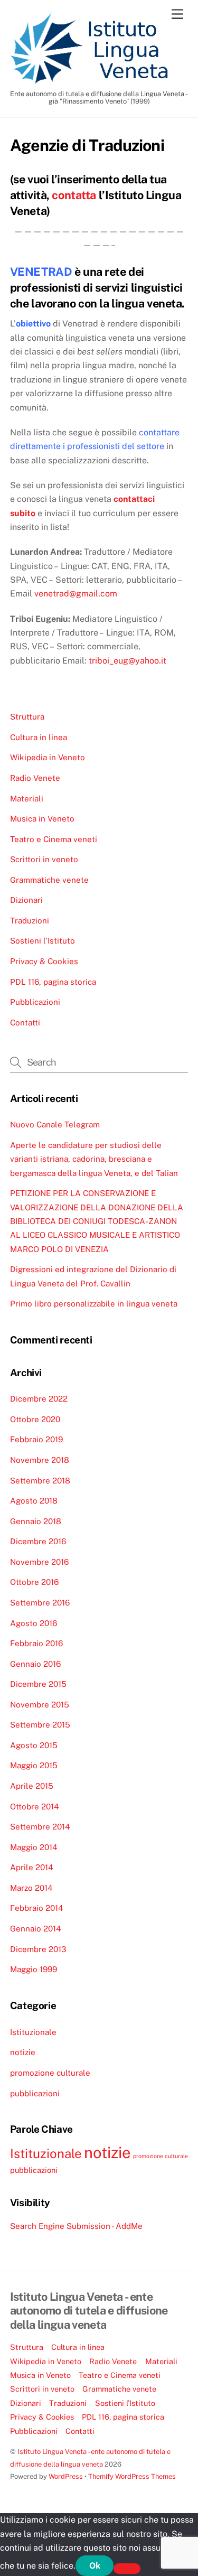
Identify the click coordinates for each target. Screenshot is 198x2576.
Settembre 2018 (40, 1481)
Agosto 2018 (34, 1501)
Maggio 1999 (34, 1969)
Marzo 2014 (31, 1888)
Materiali (27, 799)
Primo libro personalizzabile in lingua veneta (94, 1304)
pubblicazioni (35, 2093)
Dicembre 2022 (39, 1399)
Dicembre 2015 (38, 1684)
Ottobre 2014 (35, 1807)
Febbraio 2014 (37, 1908)
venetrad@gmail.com (76, 594)
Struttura (27, 717)
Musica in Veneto (42, 819)
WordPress (66, 2476)
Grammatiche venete (49, 880)
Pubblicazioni (35, 1002)
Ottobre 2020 (35, 1419)
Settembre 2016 (40, 1603)
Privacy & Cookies (44, 961)
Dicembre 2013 (38, 1949)
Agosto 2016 (34, 1623)
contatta (74, 195)
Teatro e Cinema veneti (54, 839)
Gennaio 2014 (36, 1929)
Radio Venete (35, 778)
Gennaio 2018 (36, 1521)
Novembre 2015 (40, 1705)
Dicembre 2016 (38, 1541)
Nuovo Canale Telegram (55, 1124)
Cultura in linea (39, 737)
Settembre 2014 (40, 1827)
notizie (23, 2052)
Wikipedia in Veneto (48, 757)
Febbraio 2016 (36, 1643)
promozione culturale (50, 2073)
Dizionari (26, 900)
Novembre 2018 (40, 1460)
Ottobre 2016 (34, 1582)
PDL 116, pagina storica (53, 982)
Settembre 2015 (40, 1725)
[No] (127, 2569)
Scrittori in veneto (44, 859)
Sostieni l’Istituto (43, 941)
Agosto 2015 (34, 1745)
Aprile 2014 (32, 1867)
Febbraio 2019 (36, 1439)
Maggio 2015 (34, 1765)
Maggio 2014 (34, 1847)
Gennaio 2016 (35, 1664)
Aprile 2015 (32, 1786)
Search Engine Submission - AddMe (76, 2226)
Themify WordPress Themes (132, 2476)
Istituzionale (33, 2032)
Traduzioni (30, 921)
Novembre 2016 (39, 1562)
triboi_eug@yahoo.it (128, 661)
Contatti (25, 1023)
